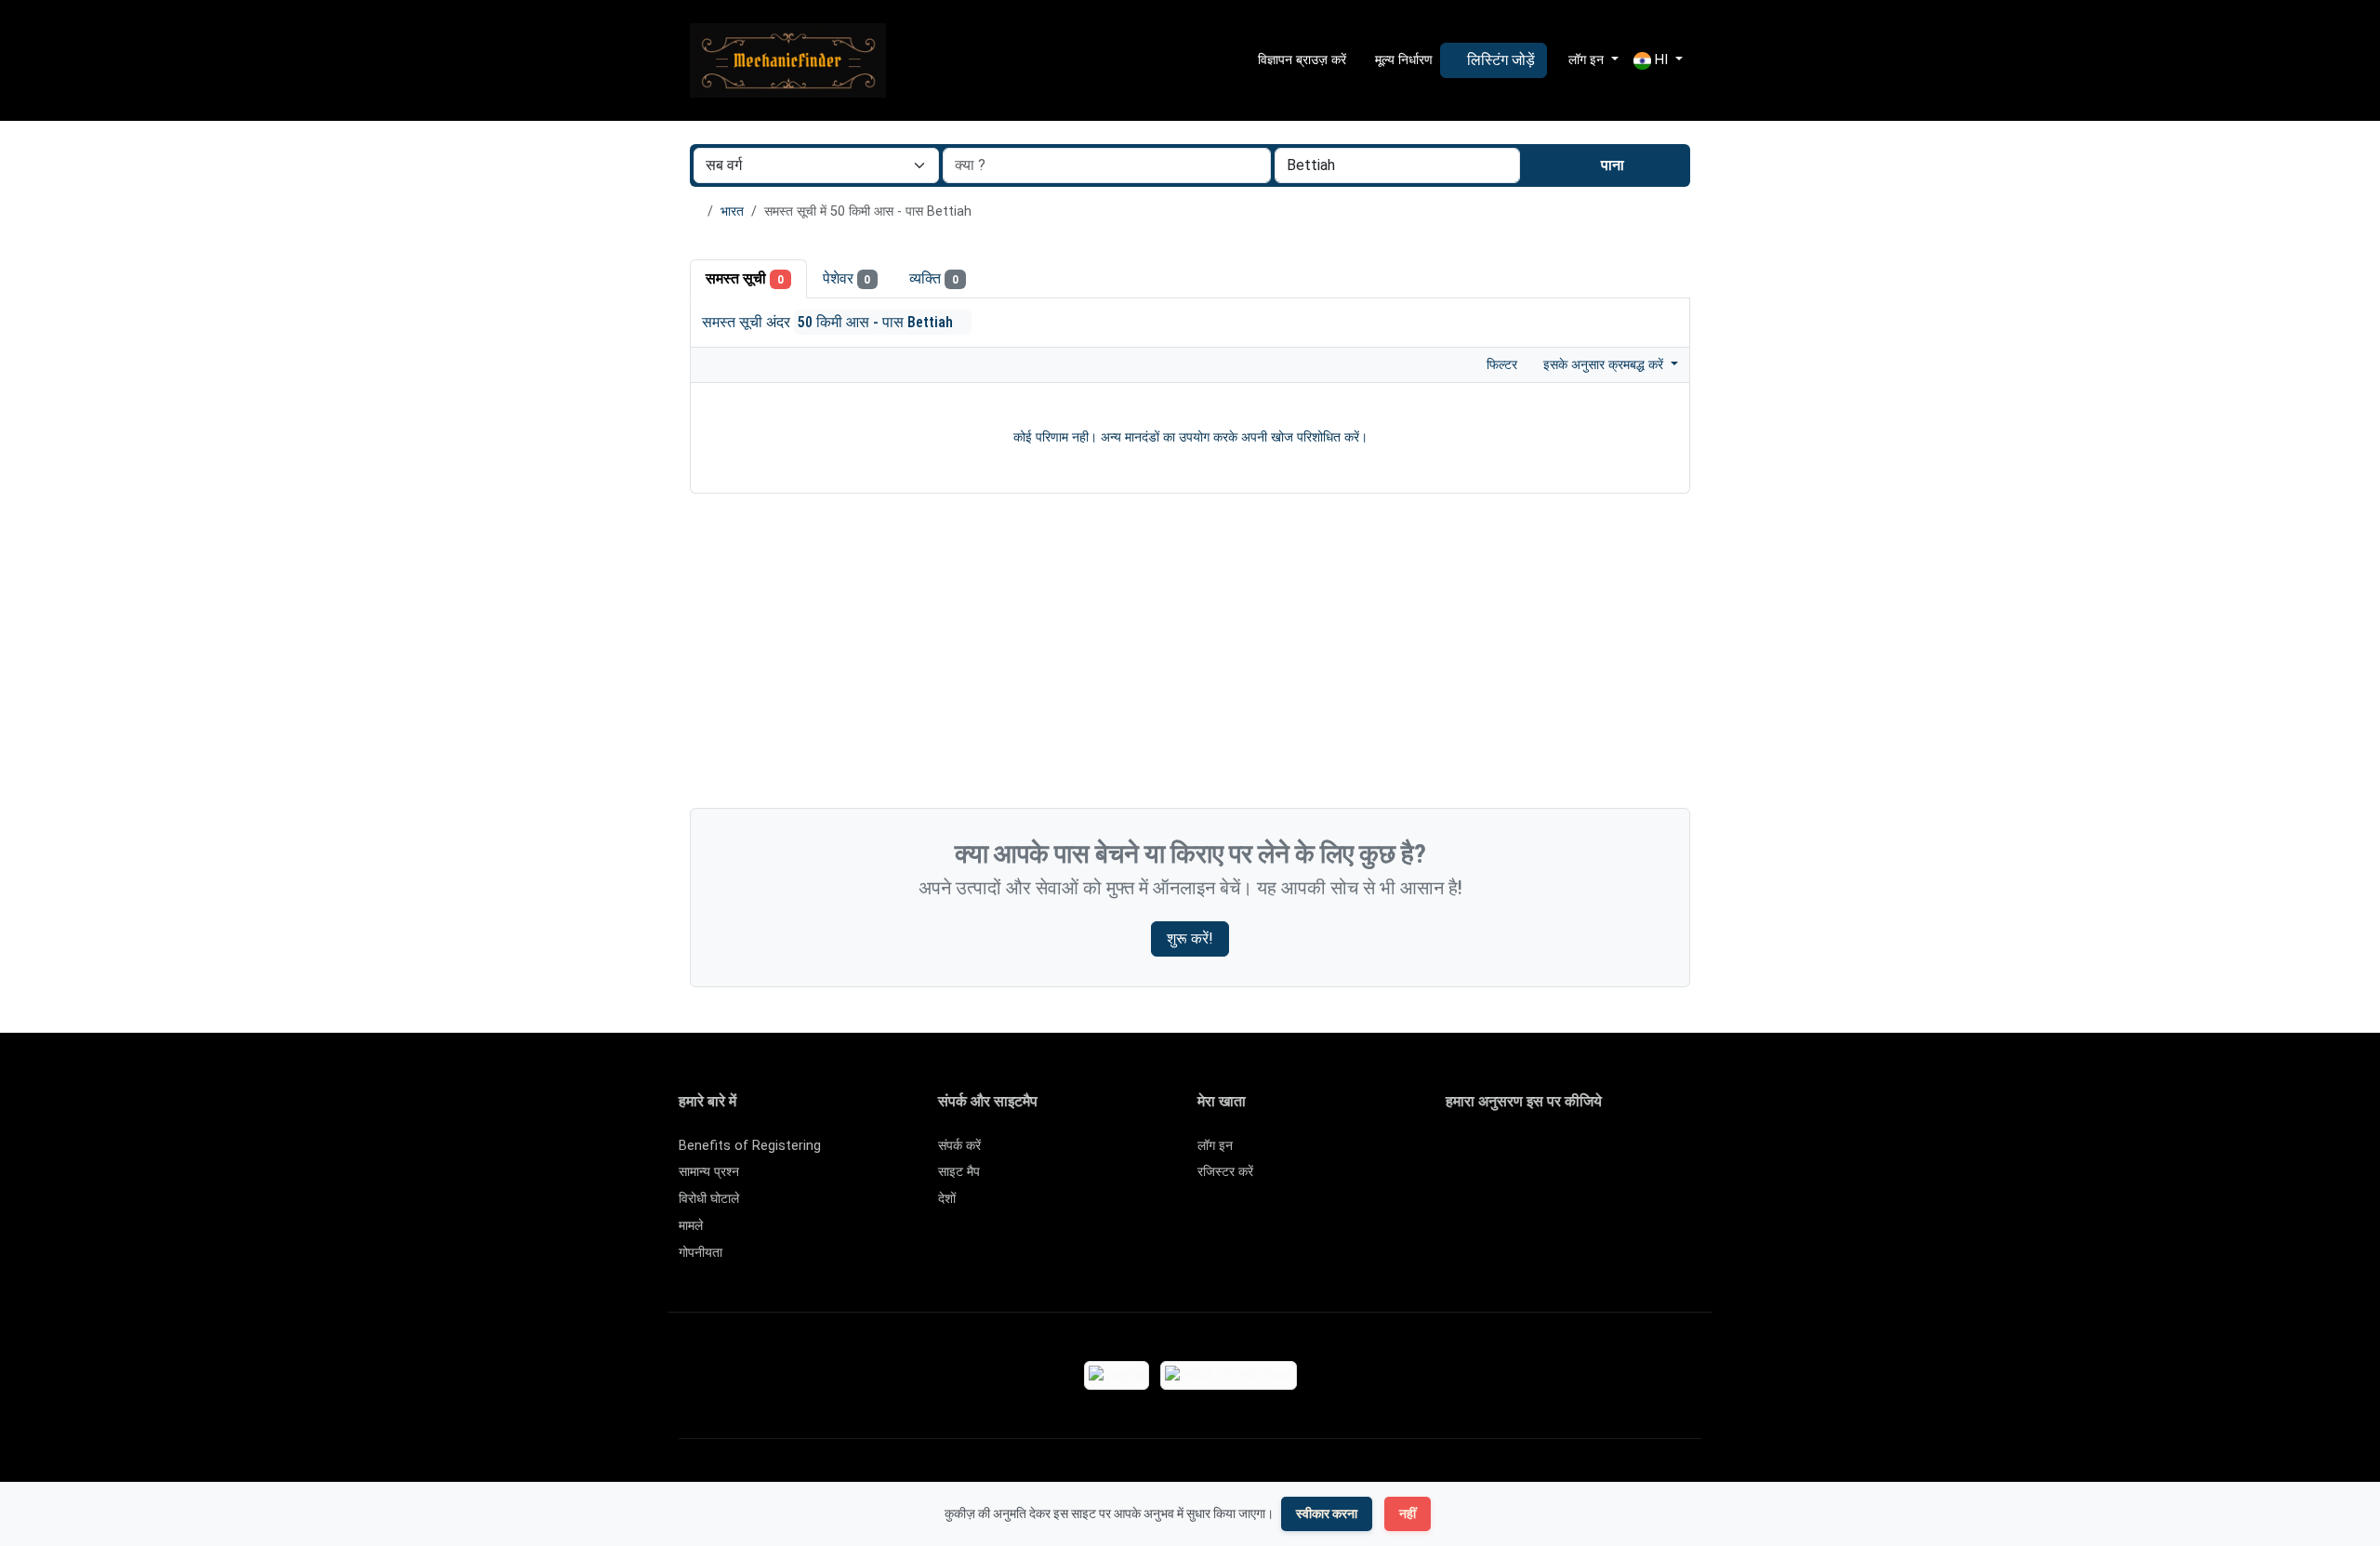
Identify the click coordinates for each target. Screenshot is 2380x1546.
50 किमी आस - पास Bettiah (877, 322)
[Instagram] (1511, 1154)
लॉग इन (1215, 1146)
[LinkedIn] (1538, 1154)
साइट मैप (959, 1172)
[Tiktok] (1592, 1154)
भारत (732, 211)
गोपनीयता (701, 1253)
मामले (691, 1226)
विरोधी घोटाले (709, 1199)
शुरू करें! (1190, 938)
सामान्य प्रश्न (709, 1172)
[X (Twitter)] (1484, 1154)
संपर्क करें (959, 1146)
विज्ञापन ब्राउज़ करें (1300, 60)
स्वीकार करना (1327, 1513)
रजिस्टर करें (1225, 1172)
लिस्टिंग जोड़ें (1499, 60)
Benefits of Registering (750, 1146)
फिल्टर (1500, 365)
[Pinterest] (1565, 1154)
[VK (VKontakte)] (1673, 1154)
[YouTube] (1619, 1154)
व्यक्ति (934, 278)
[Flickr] (1457, 1185)
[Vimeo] (1646, 1154)
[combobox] (1397, 165)
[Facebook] (1457, 1154)
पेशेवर (847, 278)
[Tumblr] (1700, 1154)
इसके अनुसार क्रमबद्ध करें (1605, 365)
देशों (947, 1199)
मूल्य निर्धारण (1402, 60)
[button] (1658, 60)
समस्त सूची (745, 278)
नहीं (1408, 1513)
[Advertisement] (1190, 655)
